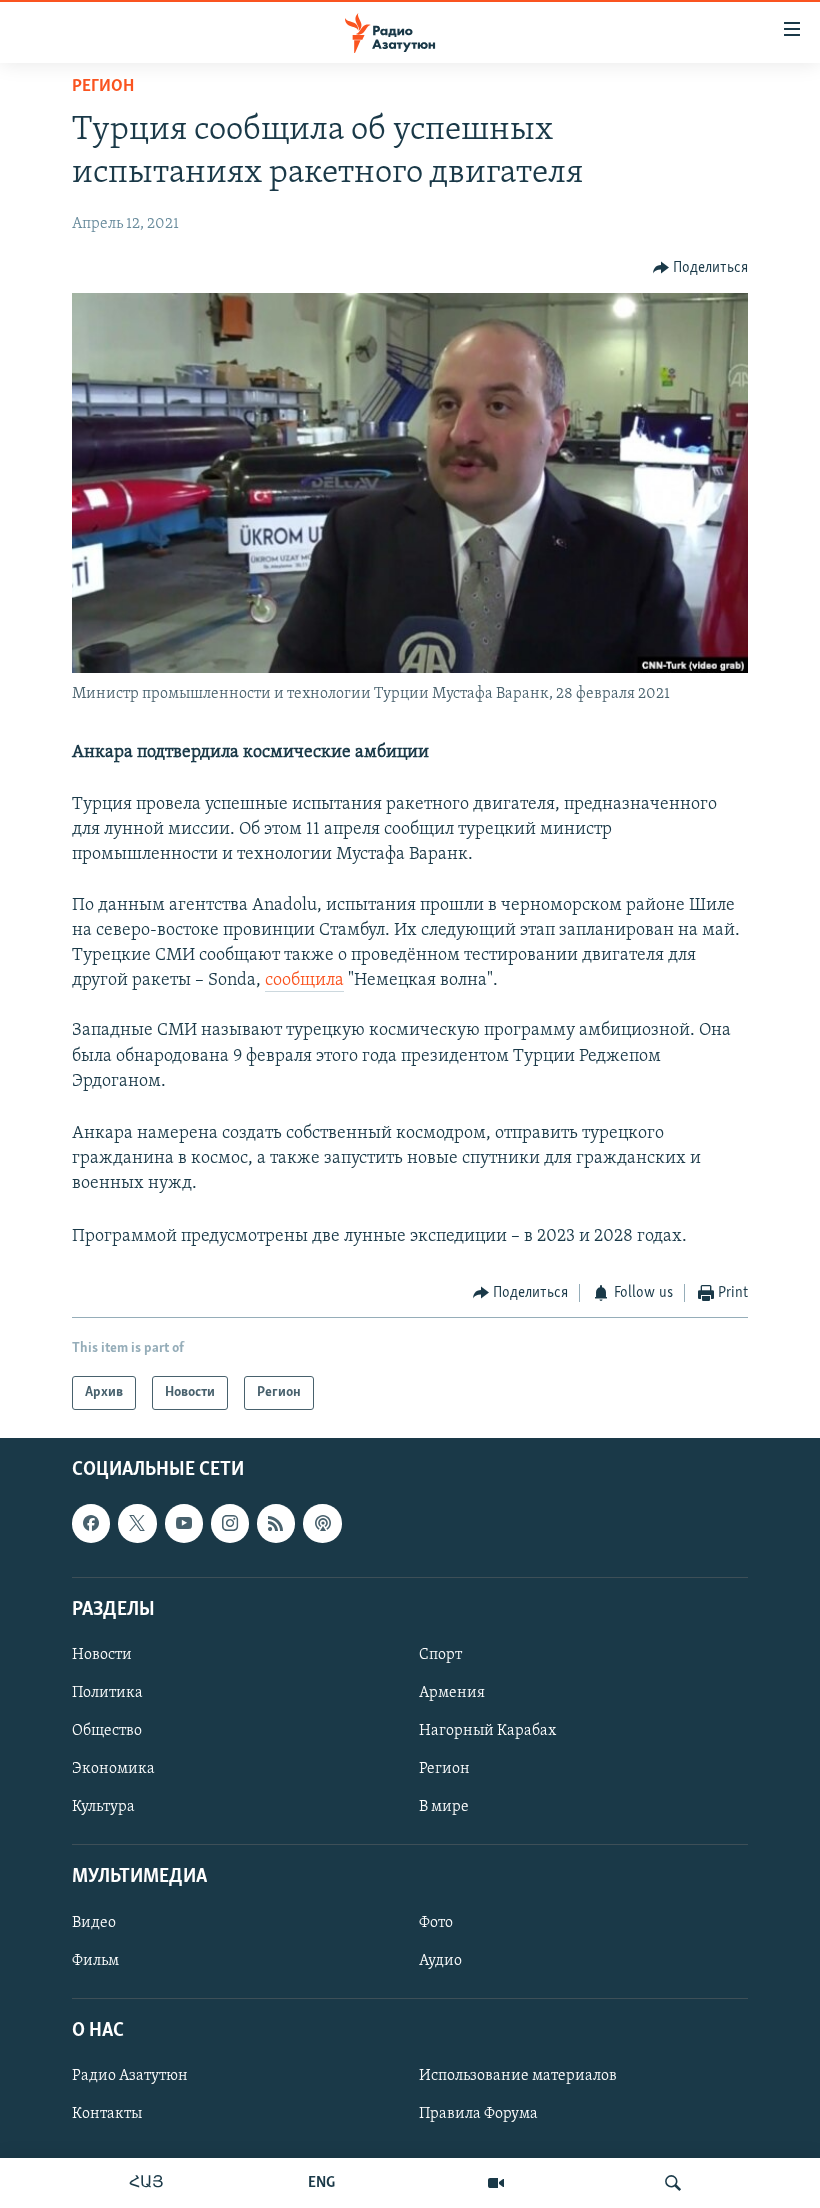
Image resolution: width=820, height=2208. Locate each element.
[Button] (701, 268)
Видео (94, 1923)
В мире (444, 1807)
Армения (452, 1693)
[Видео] (496, 2183)
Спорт (440, 1655)
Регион (103, 87)
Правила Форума (478, 2114)
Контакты (107, 2114)
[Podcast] (322, 1524)
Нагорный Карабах (487, 1731)
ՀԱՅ (146, 2183)
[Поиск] (673, 2183)
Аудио (440, 1961)
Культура (103, 1807)
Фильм (95, 1961)
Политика (107, 1693)
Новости (102, 1655)
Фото (436, 1923)
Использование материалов (518, 2076)
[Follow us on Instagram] (230, 1524)
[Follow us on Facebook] (91, 1524)
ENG (321, 2183)
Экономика (113, 1769)
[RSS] (276, 1524)
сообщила (304, 981)
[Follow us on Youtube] (184, 1524)
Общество (107, 1731)
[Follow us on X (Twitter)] (137, 1524)
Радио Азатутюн (130, 2076)
